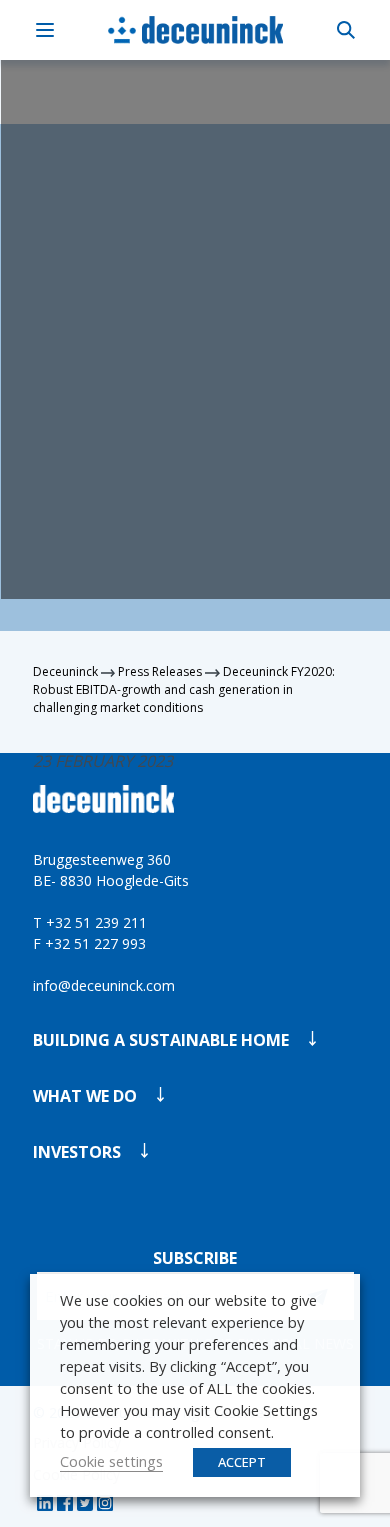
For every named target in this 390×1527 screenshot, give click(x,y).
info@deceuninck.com (104, 985)
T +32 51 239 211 (90, 922)
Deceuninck (65, 671)
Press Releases (160, 671)
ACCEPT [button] (242, 1462)
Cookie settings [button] (111, 1461)
